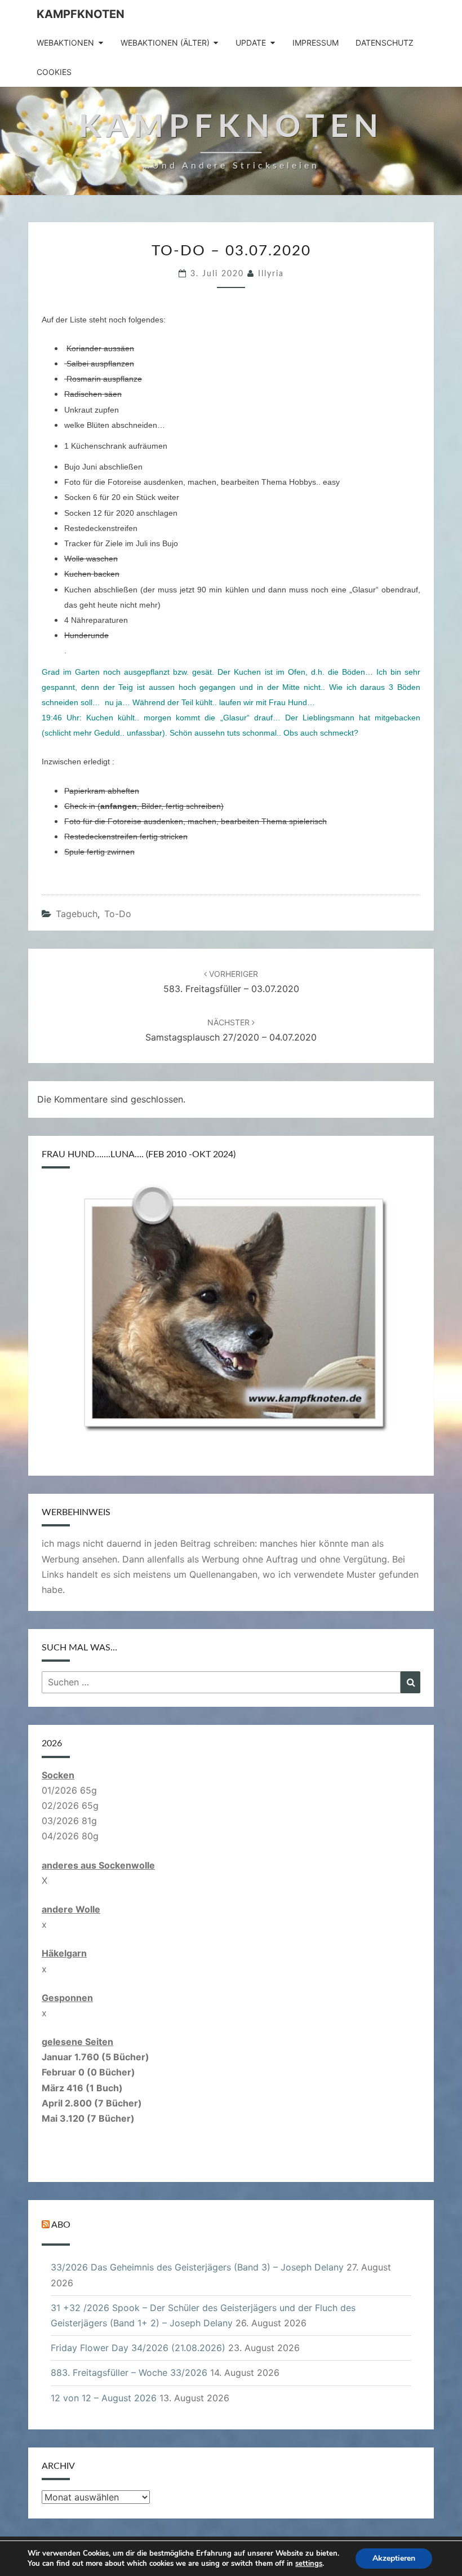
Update (251, 43)
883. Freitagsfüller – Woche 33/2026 (129, 2373)
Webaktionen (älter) (165, 43)
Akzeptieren (394, 2558)
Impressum (316, 43)
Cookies (54, 72)
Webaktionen (65, 43)
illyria (271, 274)
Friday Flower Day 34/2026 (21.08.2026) (138, 2348)
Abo (61, 2225)
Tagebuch (77, 914)
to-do (118, 914)
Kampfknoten (81, 14)
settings (309, 2564)
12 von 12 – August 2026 (104, 2398)
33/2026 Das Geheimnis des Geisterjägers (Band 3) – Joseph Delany (197, 2267)
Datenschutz (385, 43)
